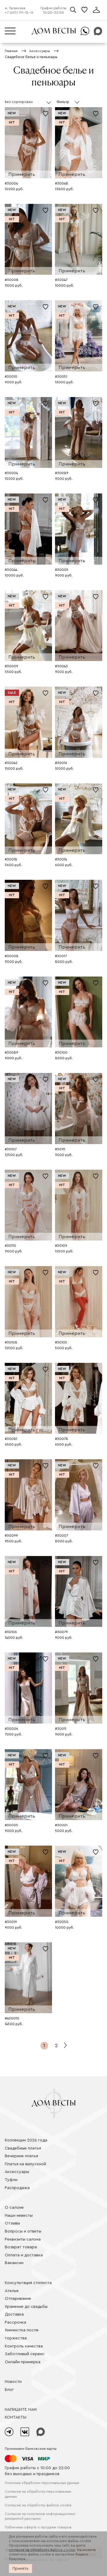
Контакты (16, 2417)
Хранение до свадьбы (26, 2307)
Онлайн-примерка (23, 2362)
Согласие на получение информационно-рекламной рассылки (40, 2516)
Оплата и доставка (24, 2255)
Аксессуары (17, 2172)
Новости (13, 2382)
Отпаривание (18, 2299)
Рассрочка (15, 2322)
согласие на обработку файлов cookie (42, 2550)
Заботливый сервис (25, 2354)
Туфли (11, 2180)
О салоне (14, 2208)
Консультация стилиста (28, 2283)
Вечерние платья (21, 2156)
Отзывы (12, 2223)
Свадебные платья (23, 2148)
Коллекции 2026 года (26, 2140)
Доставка (14, 2314)
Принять (21, 2569)
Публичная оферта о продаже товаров (38, 2527)
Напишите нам (21, 2410)
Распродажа (17, 2188)
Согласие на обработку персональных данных (38, 2494)
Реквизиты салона (23, 2239)
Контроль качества (24, 2346)
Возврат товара (21, 2247)
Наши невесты (19, 2216)
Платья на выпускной (25, 2164)
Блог (9, 2390)
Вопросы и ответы (23, 2231)
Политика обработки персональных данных (42, 2483)
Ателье (12, 2291)
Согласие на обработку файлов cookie (38, 2505)
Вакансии (14, 2263)
